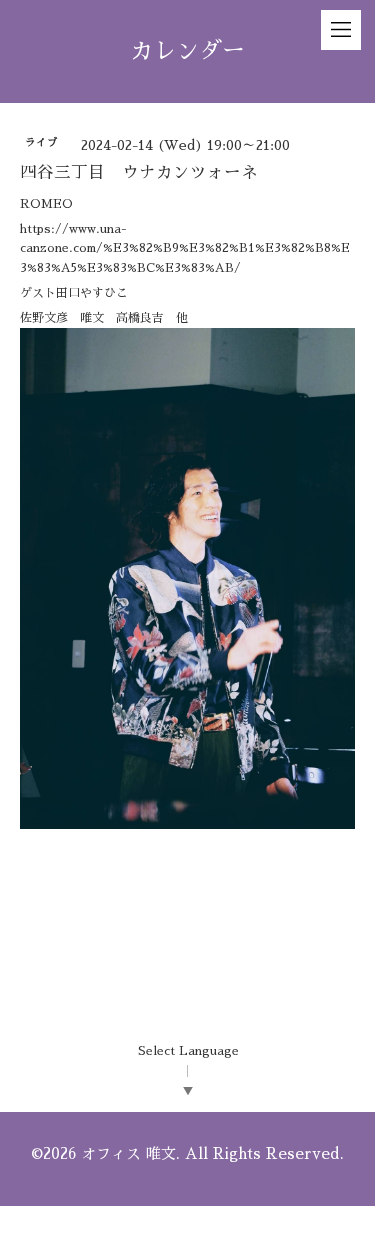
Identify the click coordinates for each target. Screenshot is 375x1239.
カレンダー (187, 51)
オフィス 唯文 (128, 1153)
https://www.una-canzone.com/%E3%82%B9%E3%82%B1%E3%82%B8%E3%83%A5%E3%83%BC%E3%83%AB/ (185, 248)
